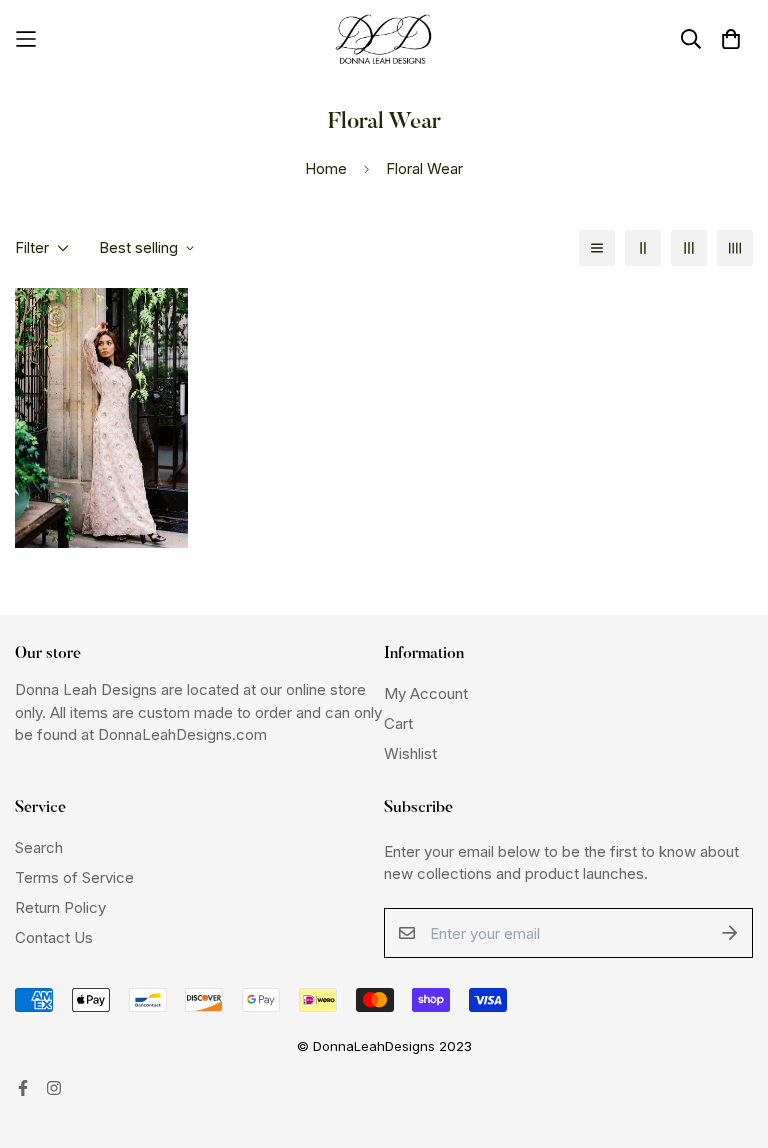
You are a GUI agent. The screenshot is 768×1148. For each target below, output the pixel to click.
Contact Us (54, 937)
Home (326, 168)
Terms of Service (74, 877)
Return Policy (60, 907)
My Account (426, 693)
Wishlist (410, 753)
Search (39, 847)
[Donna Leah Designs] (384, 39)
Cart (398, 723)
